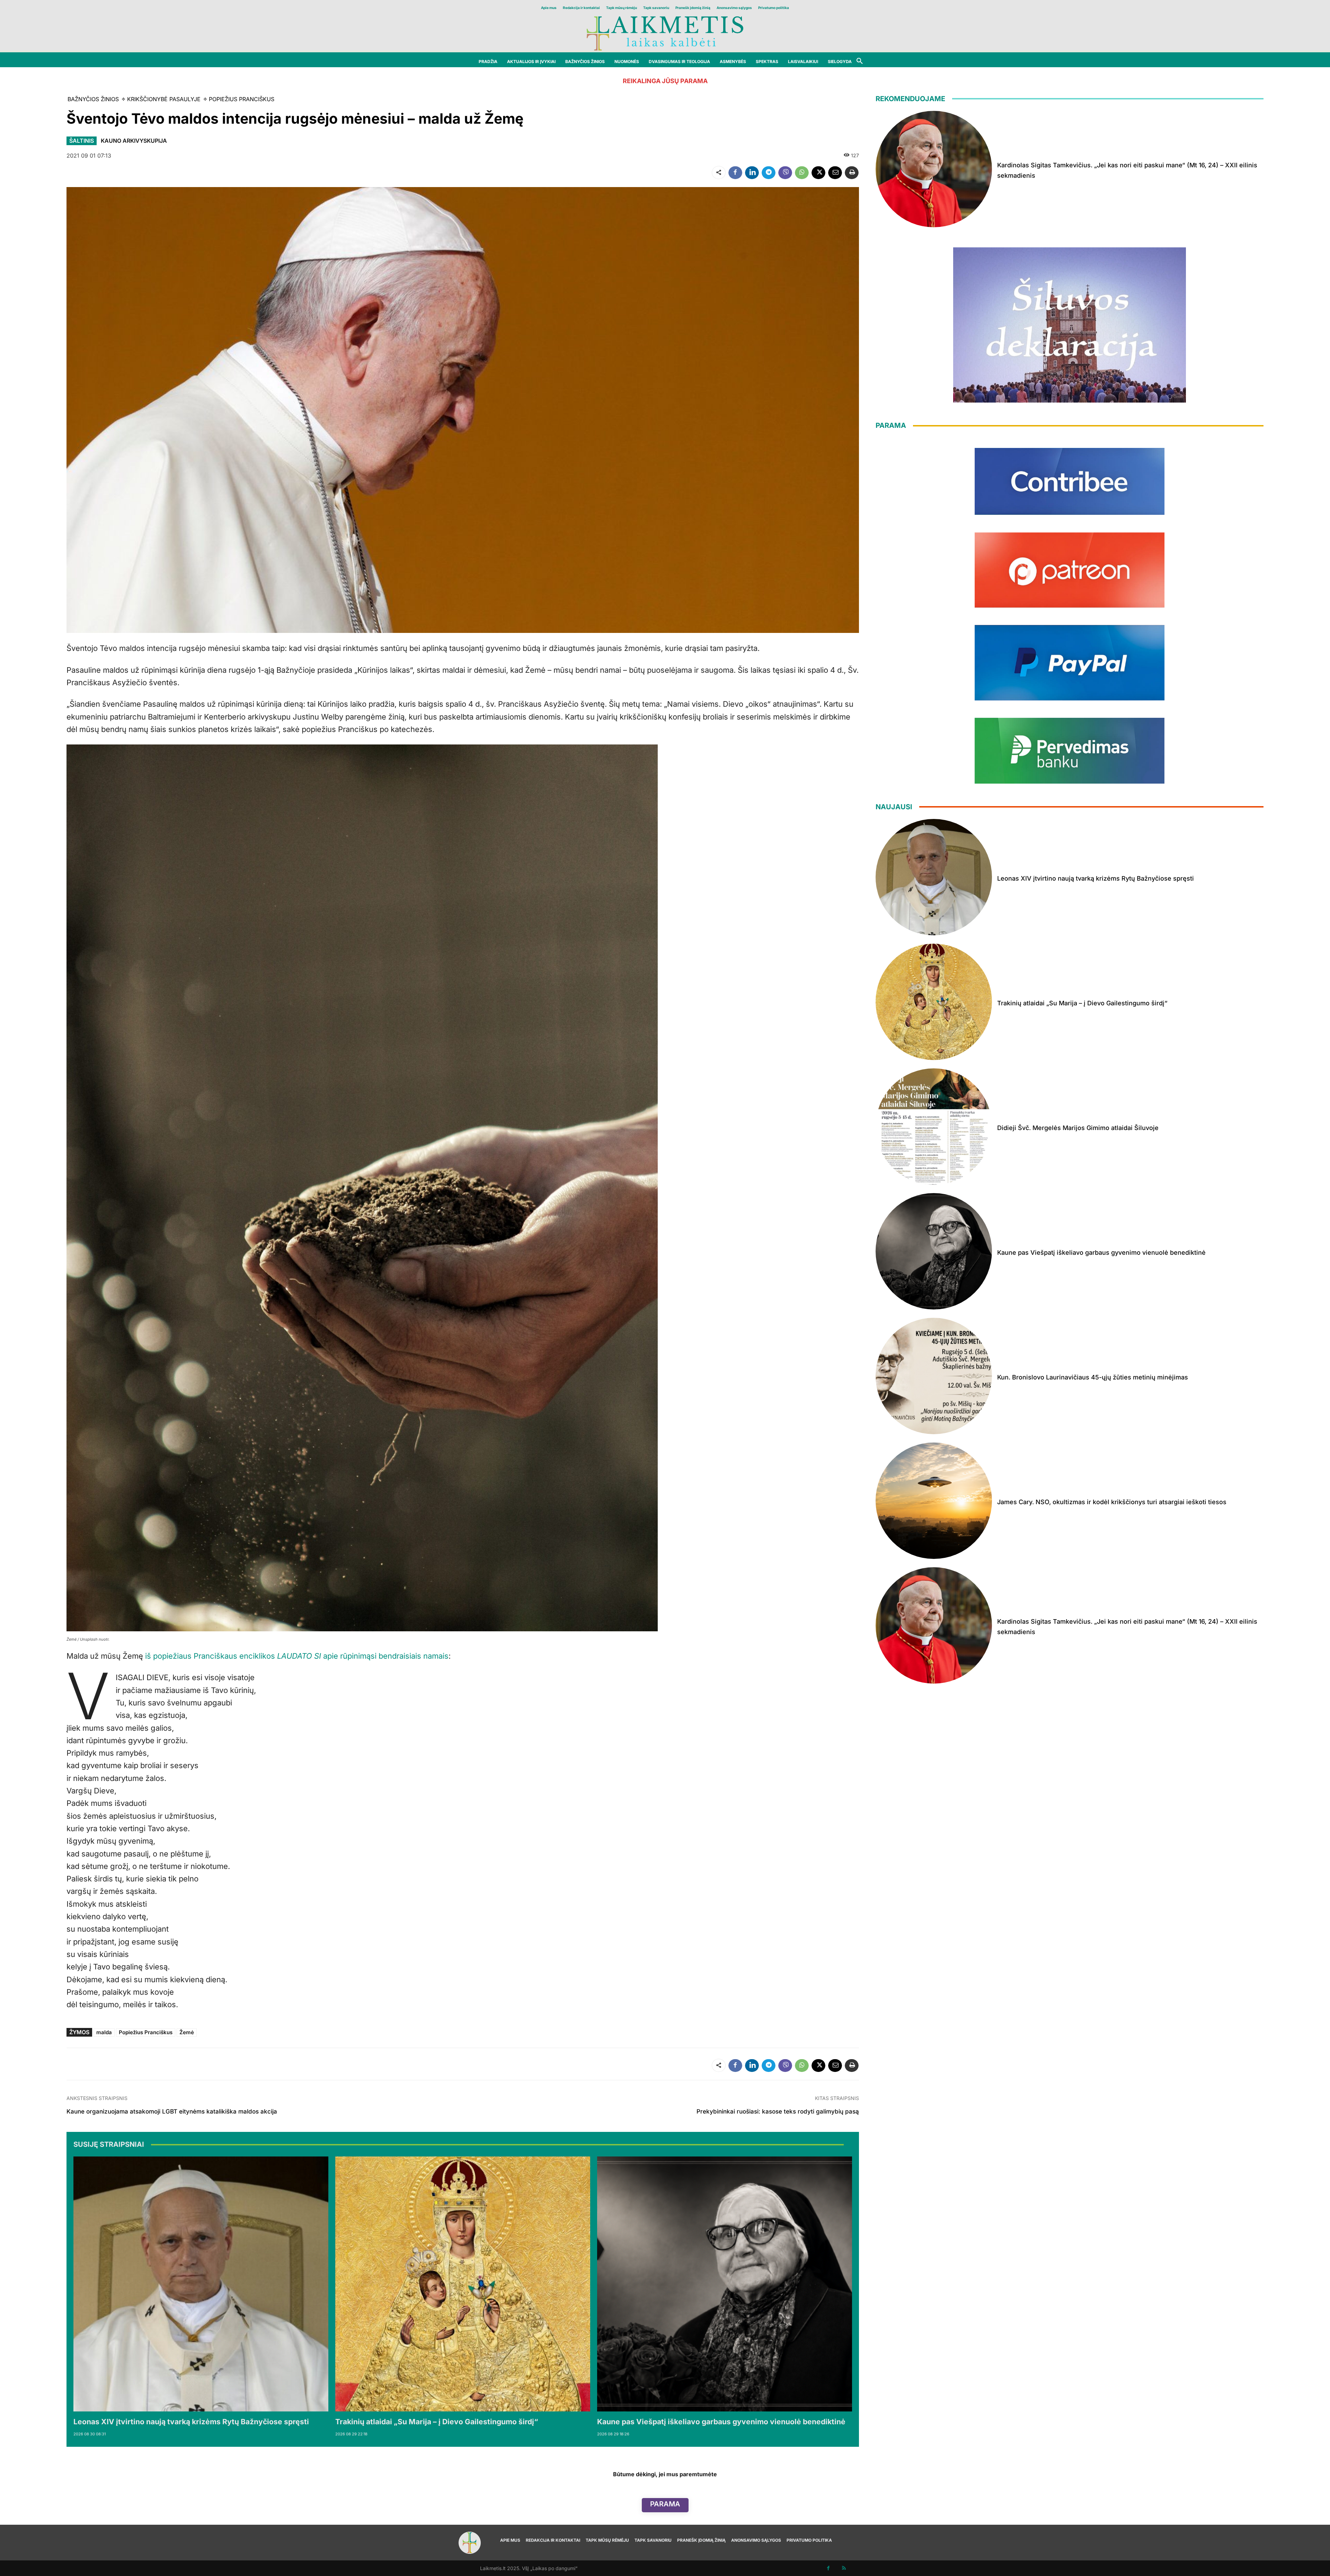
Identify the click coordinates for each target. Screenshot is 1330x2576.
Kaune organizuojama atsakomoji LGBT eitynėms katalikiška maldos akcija (172, 2111)
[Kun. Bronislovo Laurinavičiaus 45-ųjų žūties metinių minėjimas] (934, 1376)
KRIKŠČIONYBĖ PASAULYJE (164, 99)
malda (104, 2032)
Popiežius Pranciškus (146, 2032)
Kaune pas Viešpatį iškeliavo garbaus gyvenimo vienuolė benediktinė (721, 2422)
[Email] (835, 173)
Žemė (187, 2032)
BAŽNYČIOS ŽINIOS (93, 99)
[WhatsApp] (802, 173)
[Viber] (785, 173)
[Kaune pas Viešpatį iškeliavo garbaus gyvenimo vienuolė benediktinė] (725, 2284)
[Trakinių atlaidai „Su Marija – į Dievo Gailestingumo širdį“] (463, 2284)
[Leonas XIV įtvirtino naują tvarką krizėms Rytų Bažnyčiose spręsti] (201, 2284)
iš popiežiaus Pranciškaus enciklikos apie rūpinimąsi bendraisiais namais (297, 1656)
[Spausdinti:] (852, 173)
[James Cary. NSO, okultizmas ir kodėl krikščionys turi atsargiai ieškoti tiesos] (934, 1501)
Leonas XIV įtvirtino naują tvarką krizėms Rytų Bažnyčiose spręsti (191, 2422)
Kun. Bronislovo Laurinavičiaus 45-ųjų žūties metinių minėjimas (1093, 1377)
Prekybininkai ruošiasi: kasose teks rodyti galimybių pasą (778, 2111)
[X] (818, 173)
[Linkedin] (752, 173)
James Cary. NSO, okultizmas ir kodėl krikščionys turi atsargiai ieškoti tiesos (1112, 1502)
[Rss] (844, 2568)
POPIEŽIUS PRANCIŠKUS (242, 99)
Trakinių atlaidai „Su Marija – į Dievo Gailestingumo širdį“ (437, 2422)
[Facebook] (735, 173)
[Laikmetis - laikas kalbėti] (665, 33)
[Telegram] (769, 173)
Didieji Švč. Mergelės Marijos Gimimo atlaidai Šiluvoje (1078, 1128)
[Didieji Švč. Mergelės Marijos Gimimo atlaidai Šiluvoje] (934, 1127)
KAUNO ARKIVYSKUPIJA (134, 141)
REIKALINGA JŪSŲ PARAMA (665, 81)
